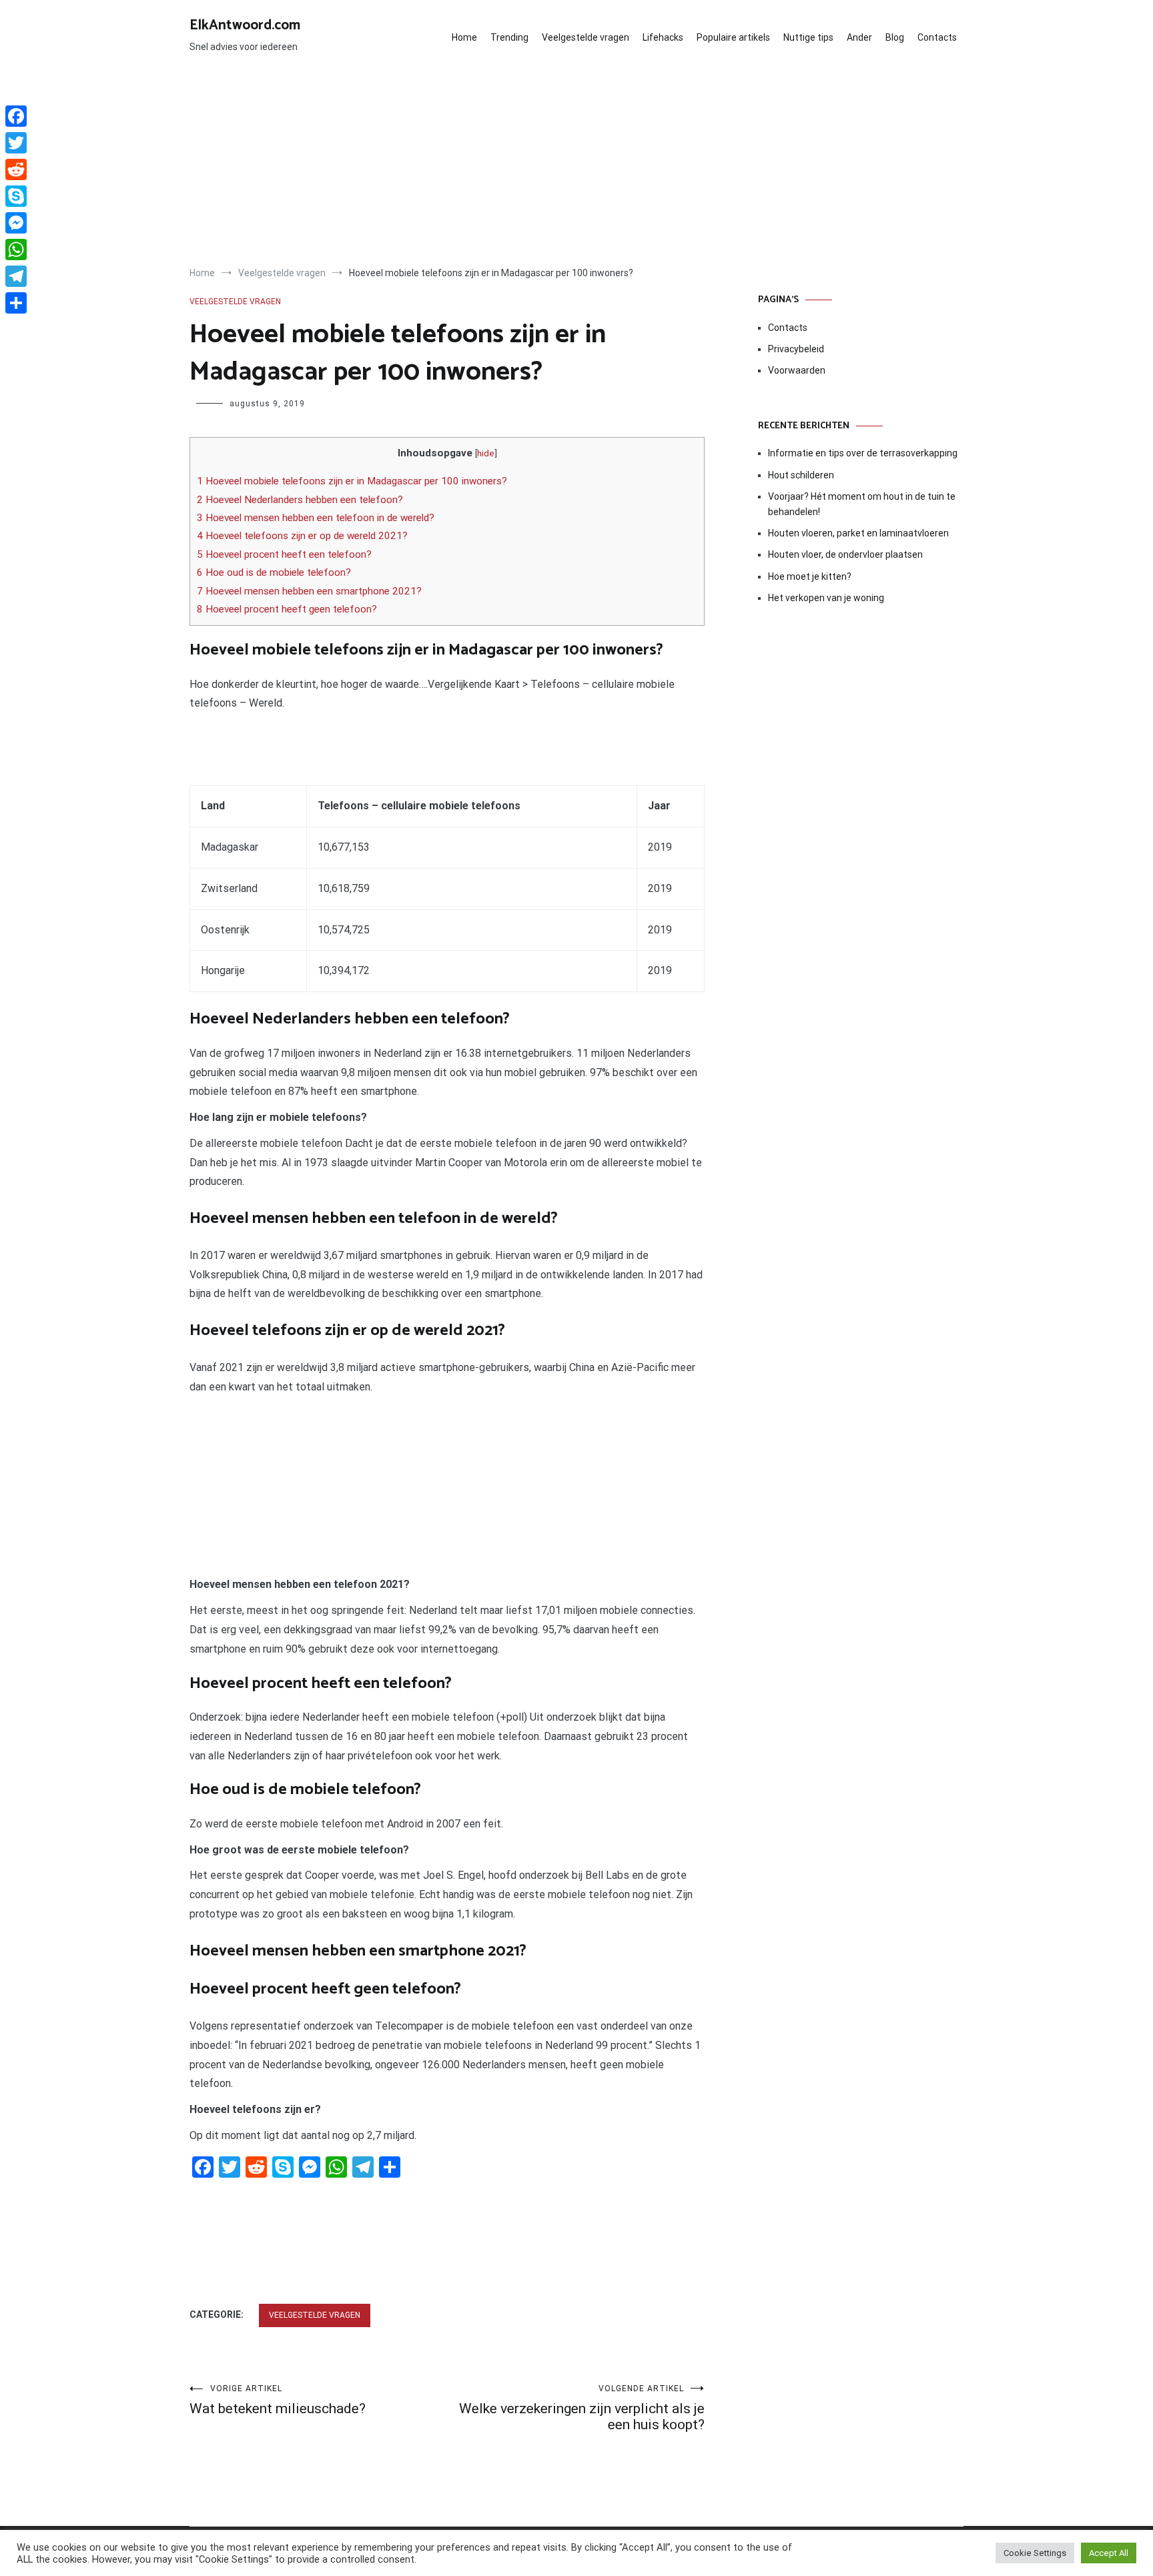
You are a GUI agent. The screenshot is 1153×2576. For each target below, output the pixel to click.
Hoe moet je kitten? (811, 576)
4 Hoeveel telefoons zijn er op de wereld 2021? (302, 536)
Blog (895, 37)
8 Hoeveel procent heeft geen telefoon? (287, 609)
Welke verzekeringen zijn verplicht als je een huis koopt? (582, 2408)
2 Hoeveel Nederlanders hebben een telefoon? (300, 500)
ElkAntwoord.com (245, 25)
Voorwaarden (797, 370)
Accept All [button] (1109, 2553)
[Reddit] (16, 169)
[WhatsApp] (16, 250)
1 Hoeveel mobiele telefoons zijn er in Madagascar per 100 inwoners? (352, 481)
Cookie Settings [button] (1035, 2553)
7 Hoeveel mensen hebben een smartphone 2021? (309, 591)
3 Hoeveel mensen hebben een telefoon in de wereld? (316, 518)
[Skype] (16, 196)
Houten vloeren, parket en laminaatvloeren (858, 533)
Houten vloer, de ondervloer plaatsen (845, 554)
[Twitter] (16, 143)
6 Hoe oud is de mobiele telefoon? (274, 572)
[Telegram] (16, 276)
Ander (859, 37)
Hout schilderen (801, 475)
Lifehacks (663, 37)
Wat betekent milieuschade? (278, 2400)
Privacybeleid (796, 349)
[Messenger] (16, 223)
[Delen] (16, 303)
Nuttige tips (808, 37)
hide (486, 453)
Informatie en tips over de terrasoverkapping (863, 453)
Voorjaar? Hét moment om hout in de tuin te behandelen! (862, 504)
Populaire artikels (733, 37)
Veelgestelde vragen (586, 37)
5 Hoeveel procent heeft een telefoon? (284, 554)
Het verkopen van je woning (826, 598)
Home (464, 37)
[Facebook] (16, 116)
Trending (509, 37)
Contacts (937, 37)
